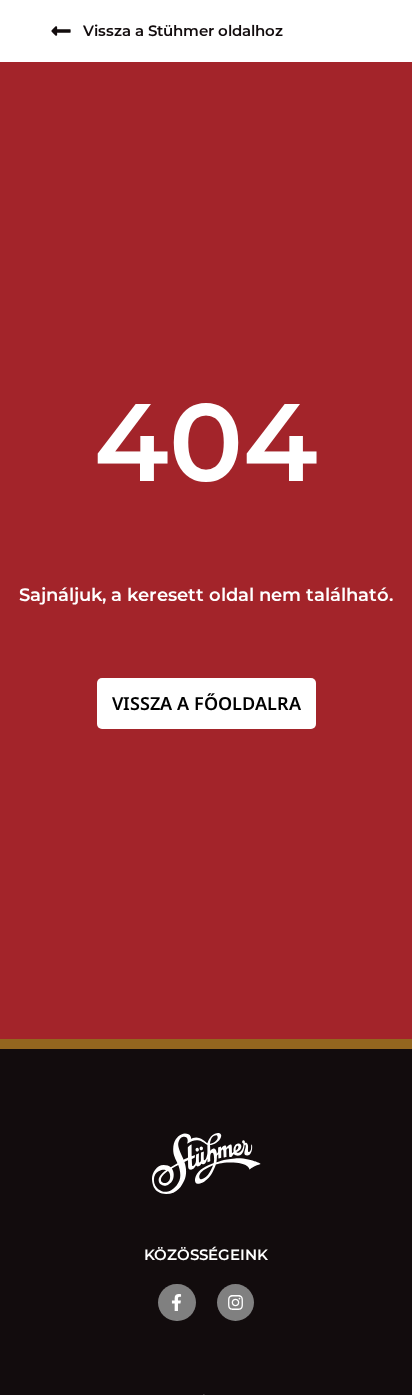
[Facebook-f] (176, 1302)
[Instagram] (235, 1302)
